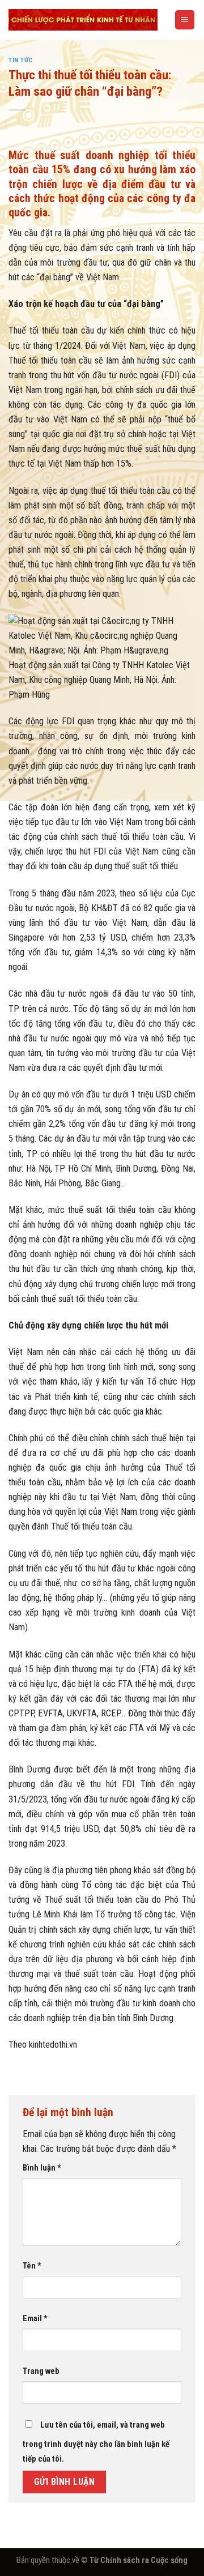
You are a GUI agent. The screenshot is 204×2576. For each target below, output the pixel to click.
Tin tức (21, 60)
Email (35, 2318)
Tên (32, 2266)
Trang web (41, 2371)
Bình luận (42, 2168)
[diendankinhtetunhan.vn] (83, 20)
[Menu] (185, 20)
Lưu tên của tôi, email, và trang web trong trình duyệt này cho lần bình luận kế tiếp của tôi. (96, 2442)
